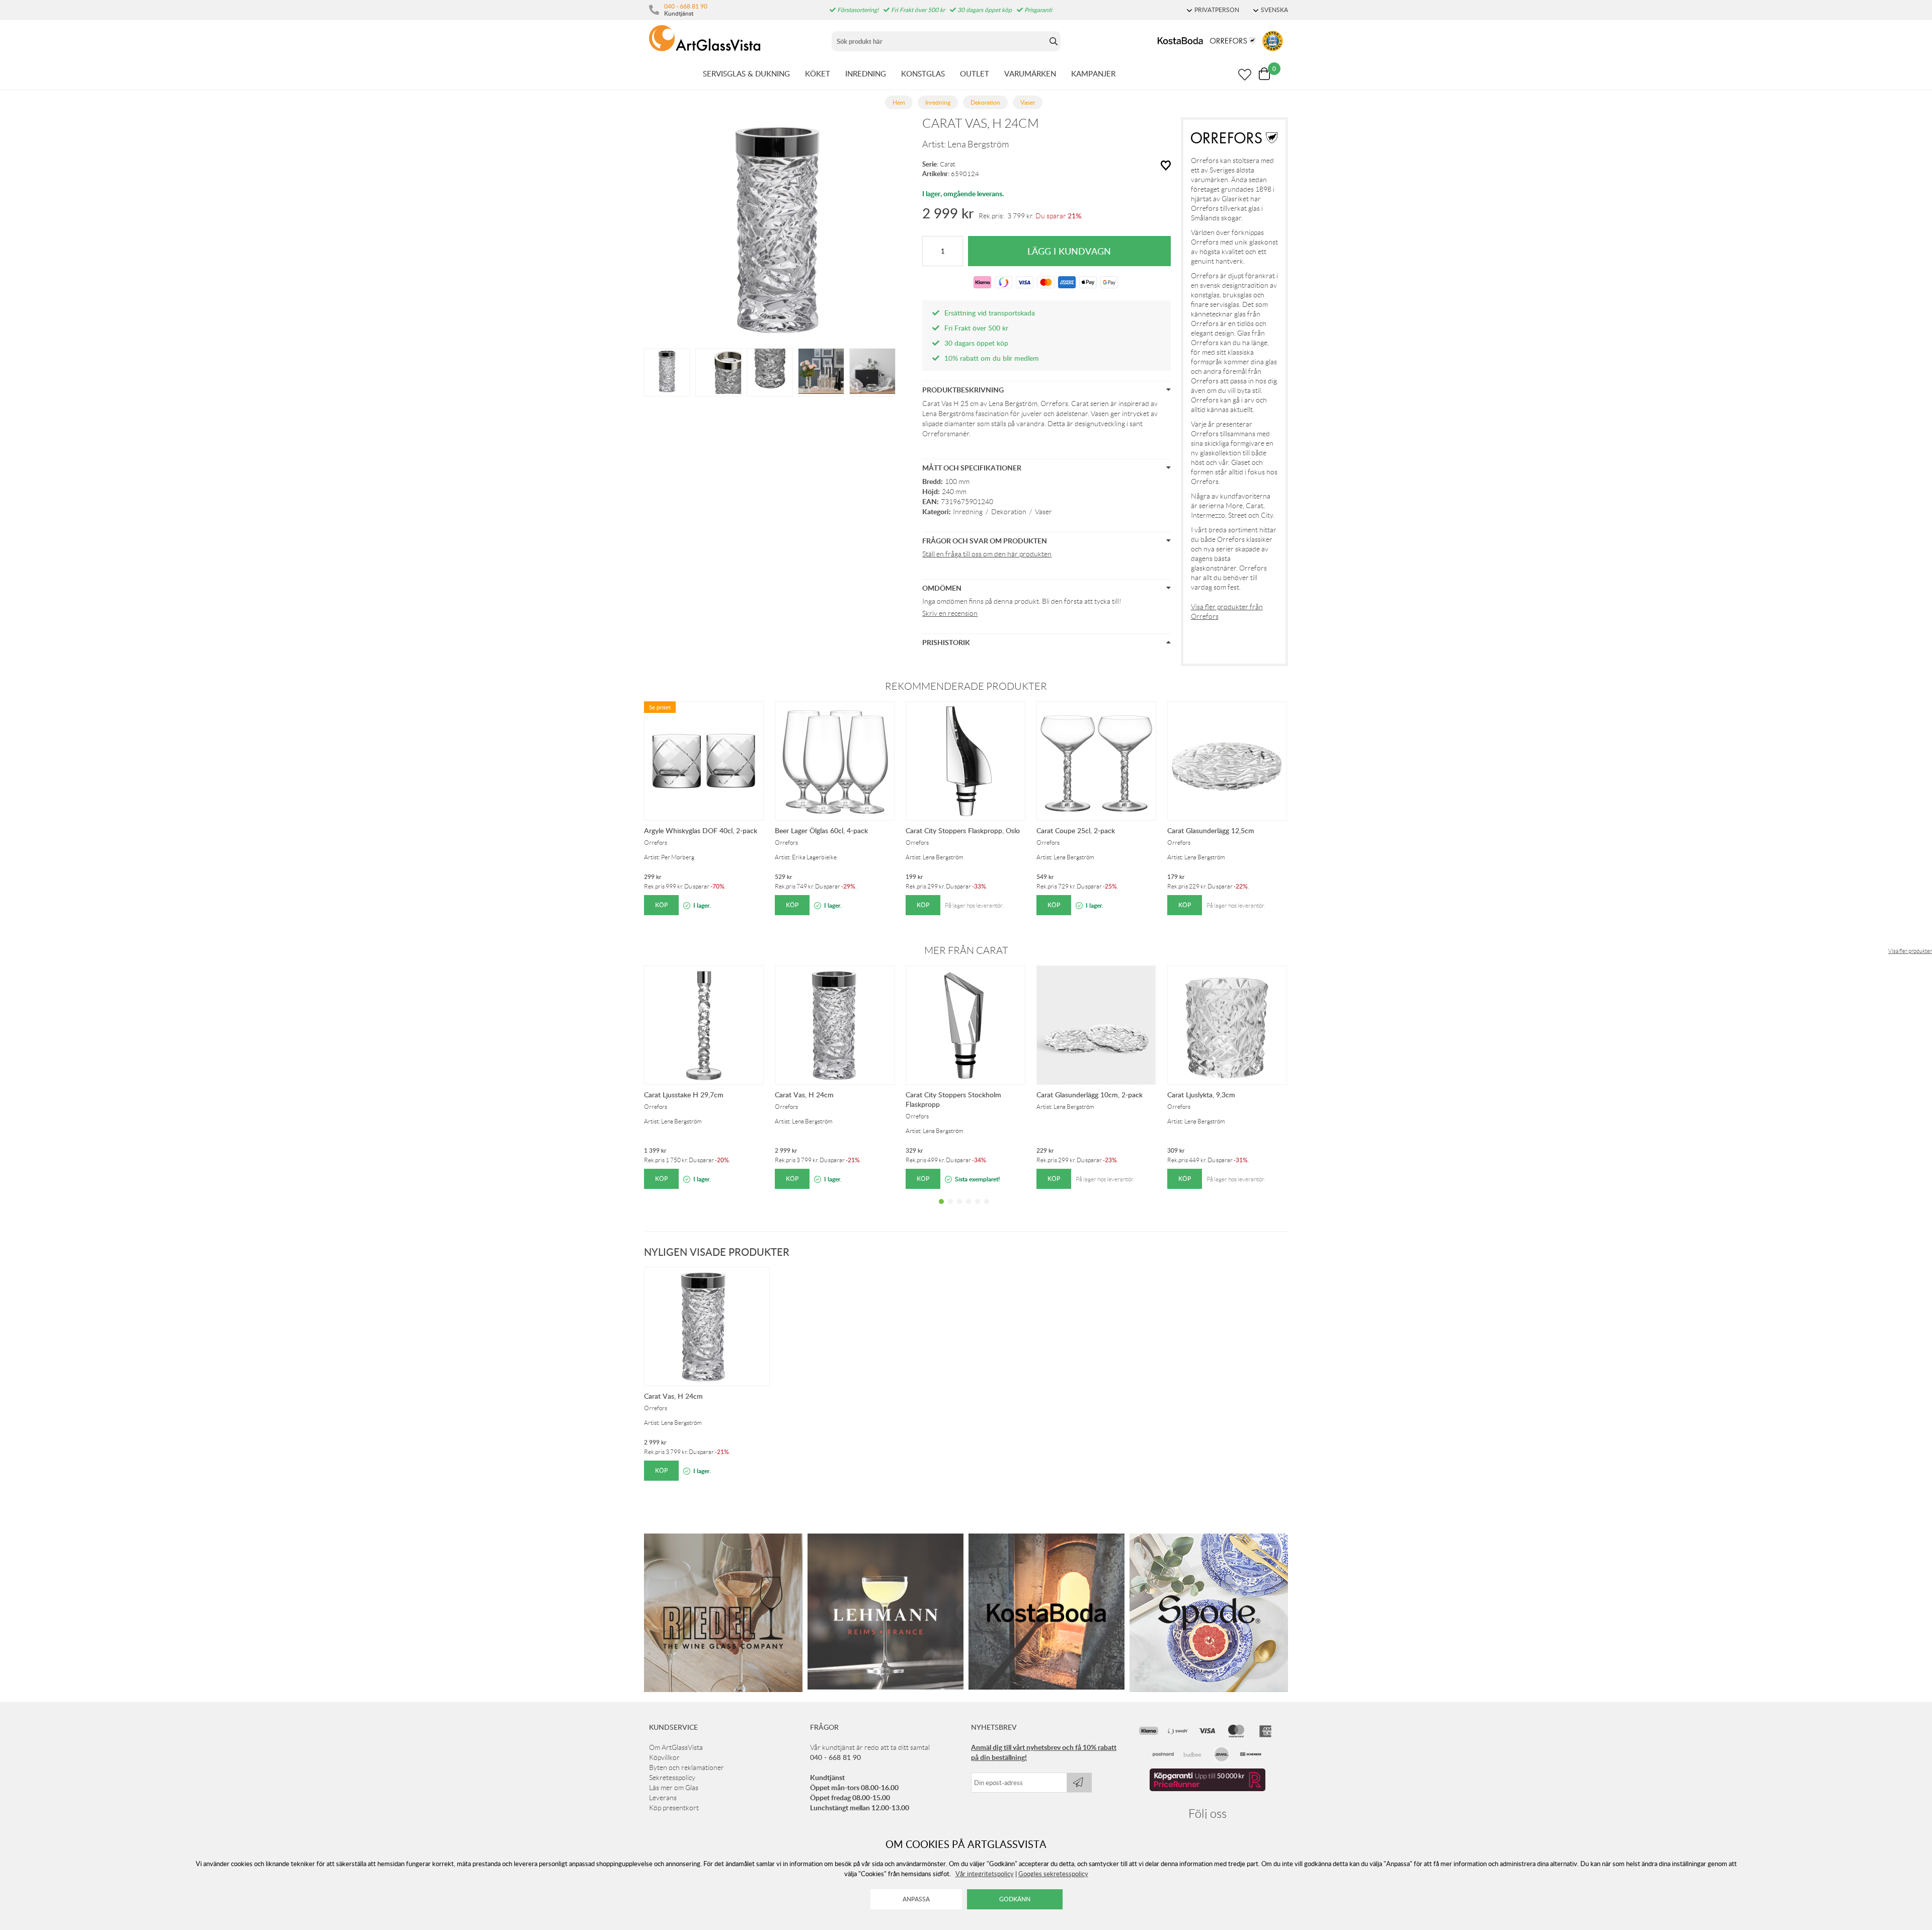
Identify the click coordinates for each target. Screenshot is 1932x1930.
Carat (948, 164)
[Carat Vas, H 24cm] (667, 371)
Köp (661, 905)
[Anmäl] (1079, 1783)
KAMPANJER (1093, 73)
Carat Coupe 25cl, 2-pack (1076, 830)
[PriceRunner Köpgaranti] (1207, 1789)
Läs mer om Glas (674, 1788)
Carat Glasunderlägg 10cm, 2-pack (1090, 1095)
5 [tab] (978, 1209)
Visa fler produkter (1910, 951)
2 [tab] (950, 1209)
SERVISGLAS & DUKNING (746, 73)
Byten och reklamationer (687, 1767)
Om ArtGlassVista (676, 1747)
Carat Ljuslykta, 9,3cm (1201, 1095)
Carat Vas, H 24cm (804, 1095)
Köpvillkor (664, 1757)
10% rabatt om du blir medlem (992, 358)
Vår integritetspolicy (985, 1874)
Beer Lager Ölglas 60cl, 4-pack (821, 830)
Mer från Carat (966, 950)
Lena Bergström (978, 144)
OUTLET (975, 73)
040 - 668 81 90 (686, 6)
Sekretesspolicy (672, 1778)
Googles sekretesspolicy (1053, 1874)
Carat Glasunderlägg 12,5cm (1211, 830)
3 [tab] (959, 1209)
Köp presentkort (674, 1808)
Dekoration (1009, 512)
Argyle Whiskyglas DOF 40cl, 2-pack (701, 830)
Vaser (1043, 512)
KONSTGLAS (923, 73)
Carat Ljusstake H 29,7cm (684, 1095)
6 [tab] (987, 1209)
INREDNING (866, 73)
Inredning (968, 512)
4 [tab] (969, 1209)
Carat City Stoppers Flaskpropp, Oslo (963, 830)
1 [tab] (941, 1209)
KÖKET (818, 73)
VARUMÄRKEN (1030, 73)
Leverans (663, 1798)
